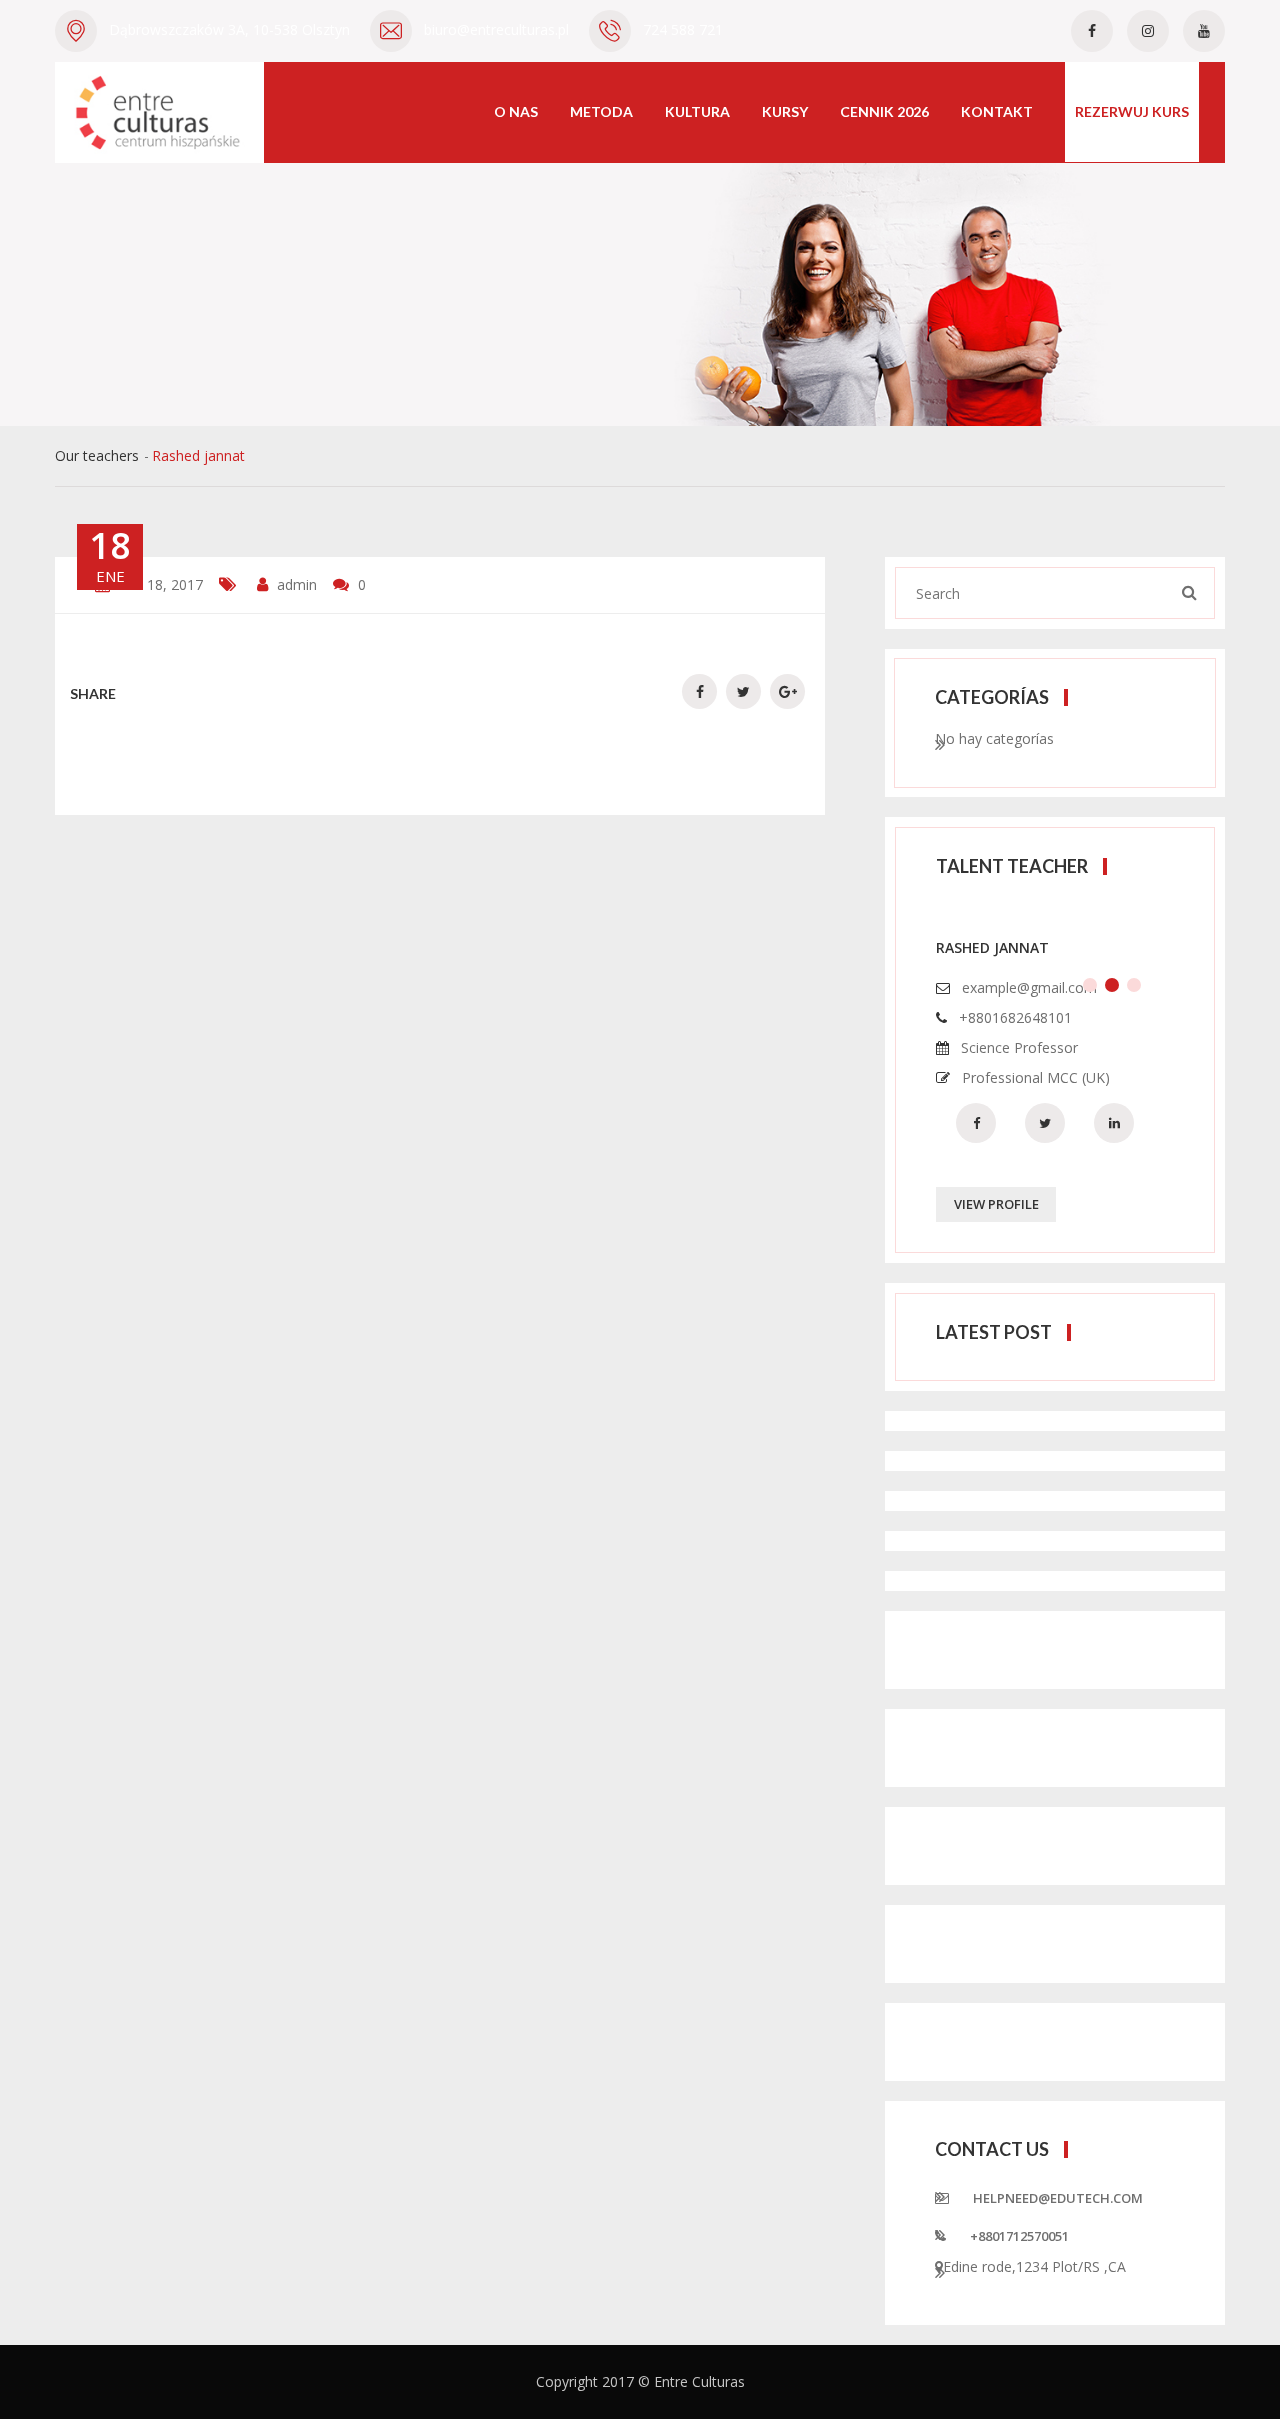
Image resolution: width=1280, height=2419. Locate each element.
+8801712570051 (1019, 2236)
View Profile (996, 1204)
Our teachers (97, 455)
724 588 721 (683, 29)
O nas (516, 111)
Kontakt (997, 111)
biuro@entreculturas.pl (496, 29)
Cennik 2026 (884, 111)
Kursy (785, 111)
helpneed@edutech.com (1058, 2198)
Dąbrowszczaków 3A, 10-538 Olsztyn (229, 29)
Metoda (601, 111)
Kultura (697, 111)
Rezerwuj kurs (1132, 111)
